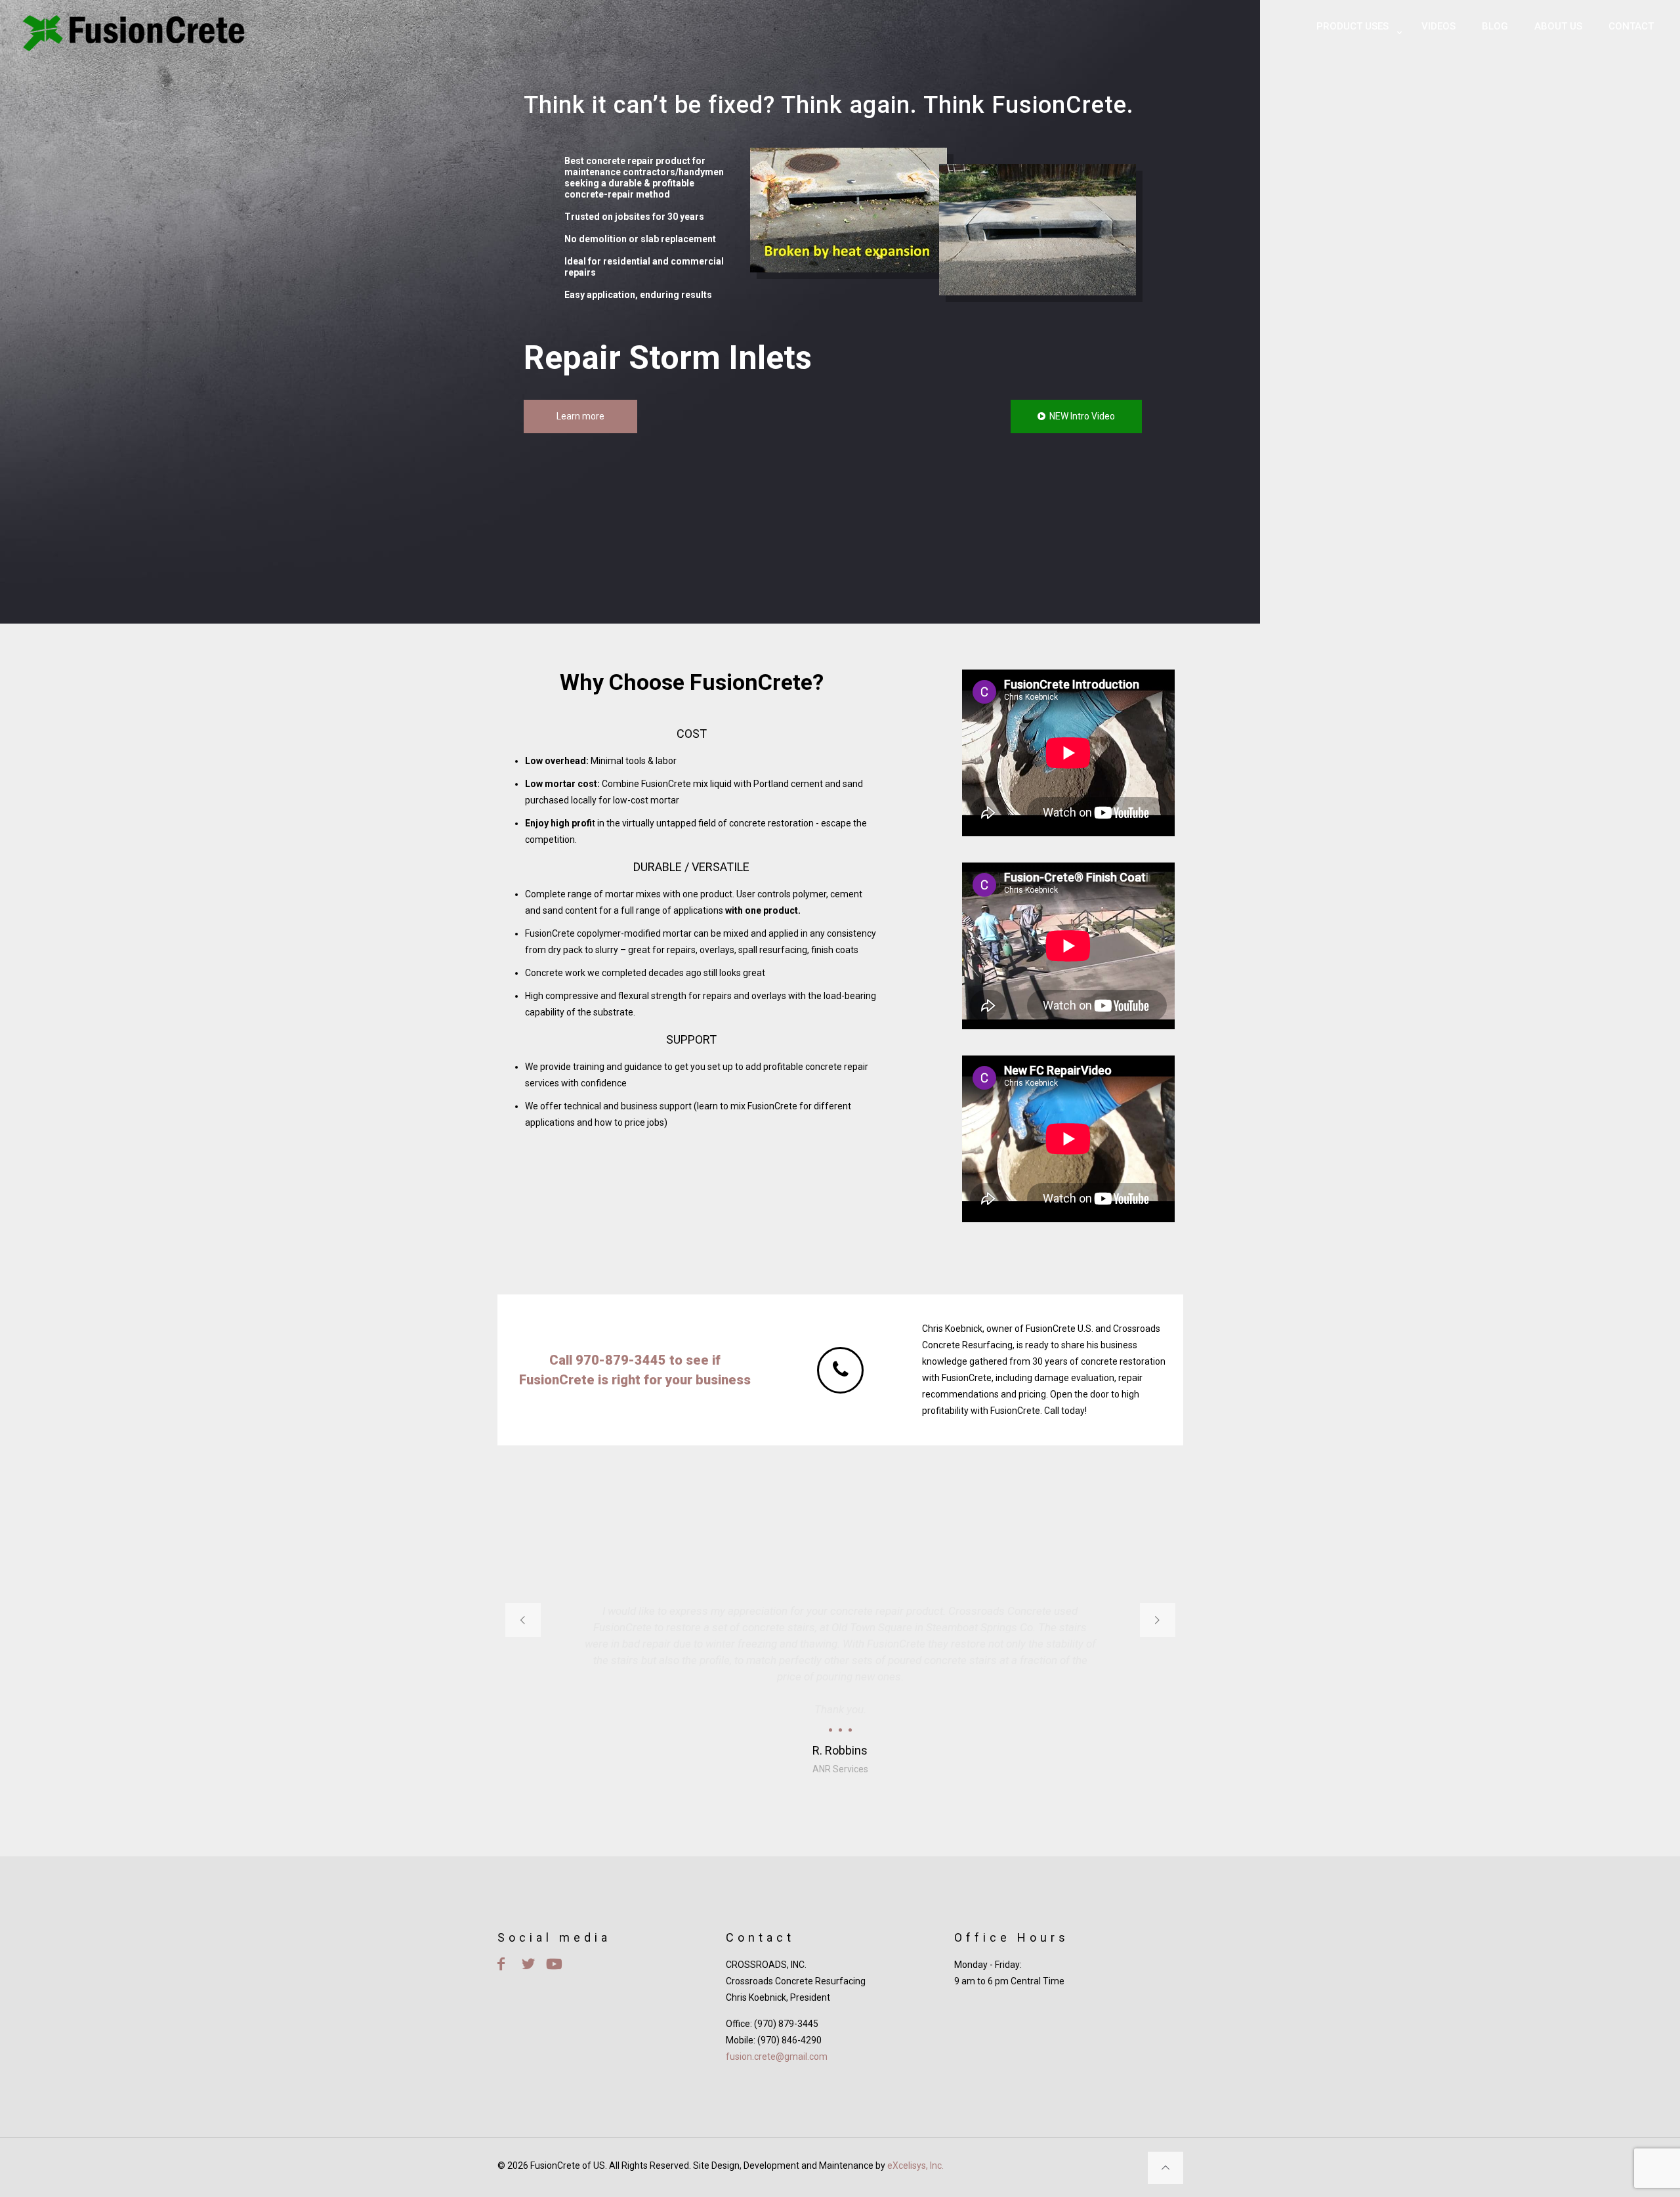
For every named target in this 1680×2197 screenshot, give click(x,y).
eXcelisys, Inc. (915, 2165)
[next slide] (1158, 1620)
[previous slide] (523, 1620)
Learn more (580, 416)
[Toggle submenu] (1356, 59)
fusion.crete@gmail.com (777, 2057)
